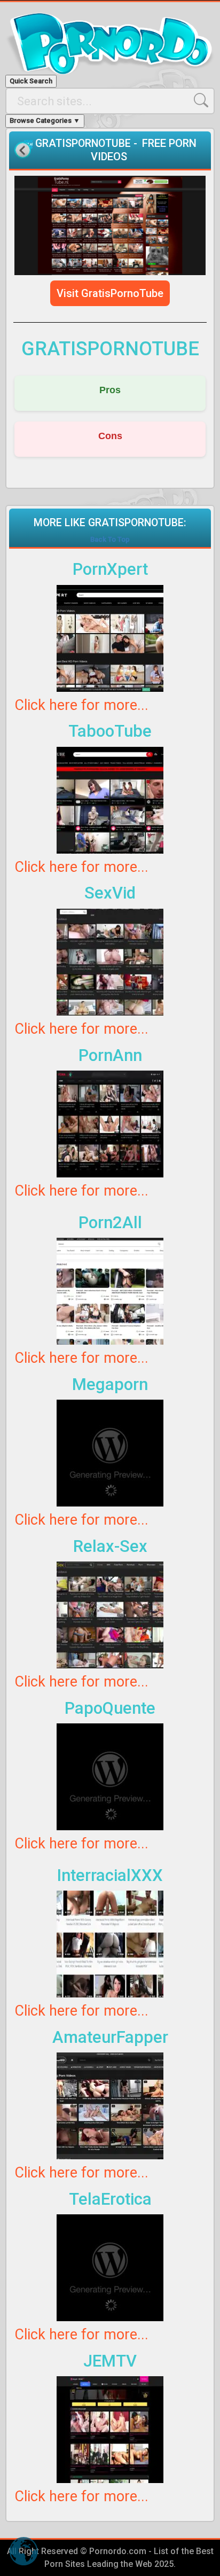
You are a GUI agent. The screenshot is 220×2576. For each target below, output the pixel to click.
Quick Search (31, 81)
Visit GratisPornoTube (110, 293)
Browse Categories (45, 120)
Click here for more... (81, 705)
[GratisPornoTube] (110, 225)
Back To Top (110, 539)
